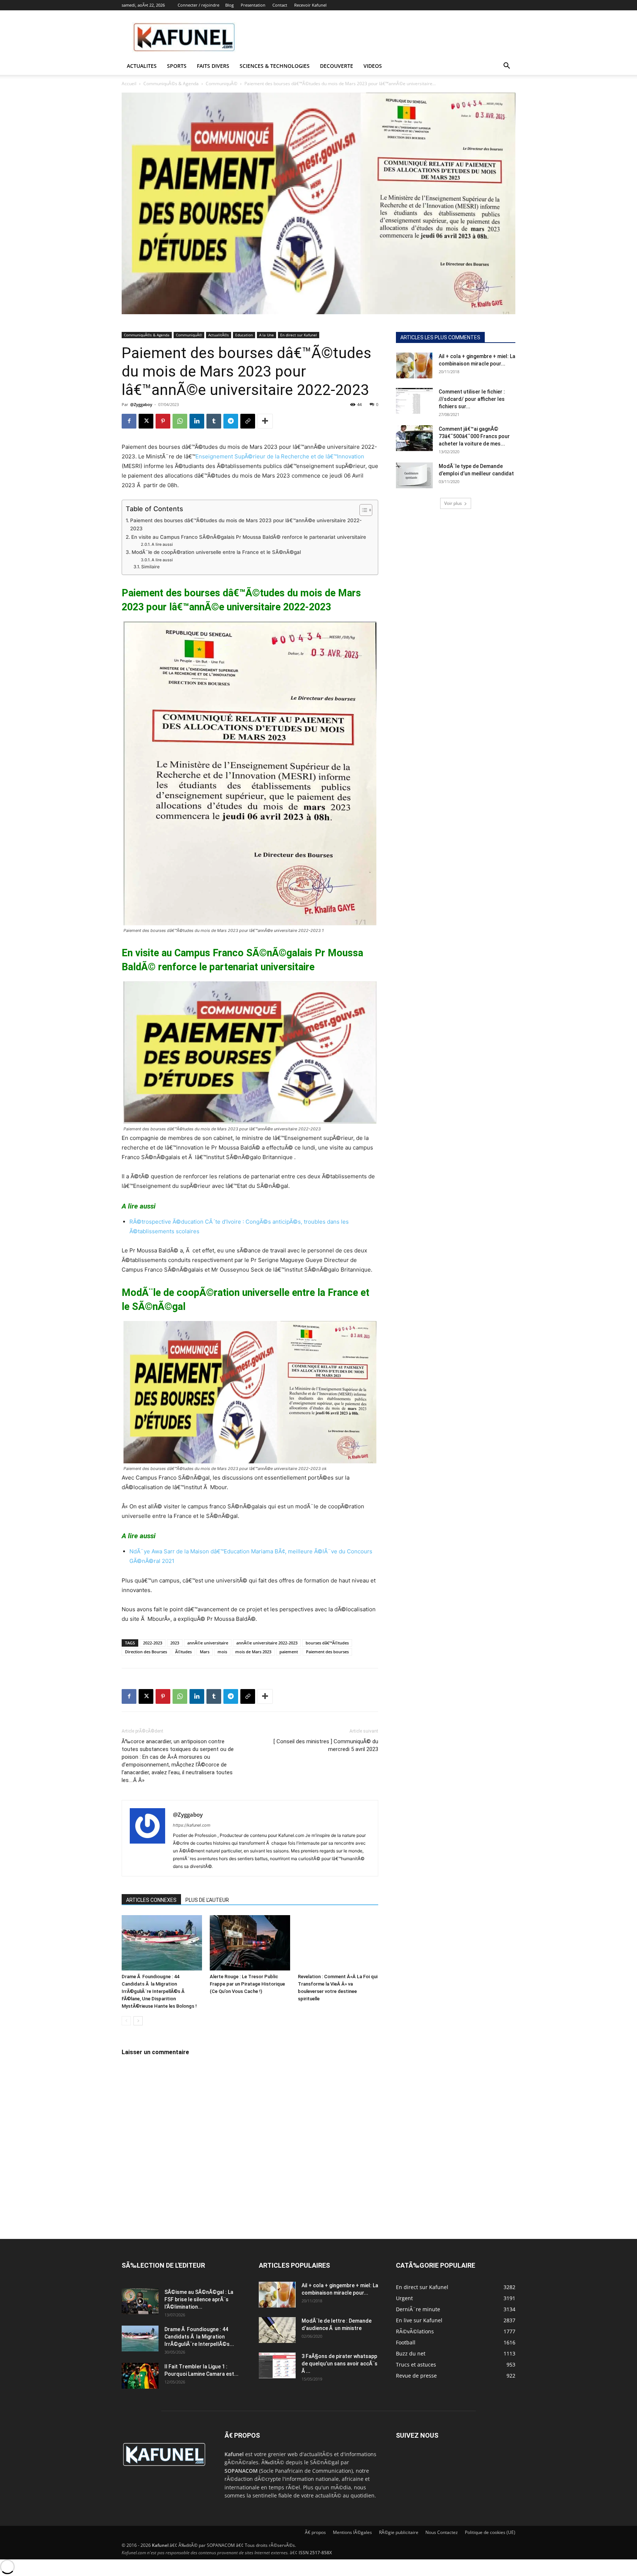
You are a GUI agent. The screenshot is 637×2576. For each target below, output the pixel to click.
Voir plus (453, 503)
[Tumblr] (214, 421)
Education (244, 335)
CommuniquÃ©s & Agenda (171, 84)
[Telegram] (231, 421)
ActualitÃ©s (219, 335)
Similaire (150, 567)
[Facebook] (129, 421)
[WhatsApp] (180, 421)
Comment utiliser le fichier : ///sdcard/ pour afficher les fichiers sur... (472, 399)
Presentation (253, 5)
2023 (175, 1643)
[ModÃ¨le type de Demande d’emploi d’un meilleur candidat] (414, 475)
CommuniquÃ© (222, 84)
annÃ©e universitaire (208, 1643)
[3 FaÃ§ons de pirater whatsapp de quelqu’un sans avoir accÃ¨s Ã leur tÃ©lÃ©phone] (277, 2365)
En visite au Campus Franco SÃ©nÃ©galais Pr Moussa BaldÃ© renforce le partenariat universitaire (249, 537)
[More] (265, 421)
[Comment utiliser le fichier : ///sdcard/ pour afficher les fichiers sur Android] (414, 401)
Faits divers (213, 66)
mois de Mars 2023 (253, 1652)
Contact (280, 5)
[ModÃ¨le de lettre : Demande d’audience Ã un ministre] (277, 2330)
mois (222, 1652)
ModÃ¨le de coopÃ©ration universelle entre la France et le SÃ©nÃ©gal (216, 552)
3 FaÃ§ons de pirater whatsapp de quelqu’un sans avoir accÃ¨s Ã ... (340, 2364)
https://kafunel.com (192, 1825)
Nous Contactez (442, 2532)
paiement (289, 1652)
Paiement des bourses (327, 1652)
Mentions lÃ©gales (352, 2532)
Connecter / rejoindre (199, 5)
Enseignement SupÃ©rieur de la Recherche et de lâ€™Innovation (280, 456)
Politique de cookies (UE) (490, 2532)
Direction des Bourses (146, 1652)
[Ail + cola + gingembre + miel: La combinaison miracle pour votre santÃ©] (414, 365)
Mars (205, 1652)
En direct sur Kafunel (299, 335)
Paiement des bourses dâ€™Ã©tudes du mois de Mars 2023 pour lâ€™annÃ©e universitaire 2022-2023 (246, 524)
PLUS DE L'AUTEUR (207, 1900)
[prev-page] (126, 2021)
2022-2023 (153, 1643)
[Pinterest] (163, 421)
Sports (177, 66)
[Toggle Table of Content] (362, 510)
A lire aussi (162, 544)
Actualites (142, 66)
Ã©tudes (183, 1652)
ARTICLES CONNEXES (151, 1900)
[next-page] (138, 2021)
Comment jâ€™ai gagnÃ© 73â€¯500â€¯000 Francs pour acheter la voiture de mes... (474, 436)
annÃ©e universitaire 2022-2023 (267, 1643)
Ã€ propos (315, 2532)
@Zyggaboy (141, 404)
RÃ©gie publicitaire (399, 2532)
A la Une (267, 335)
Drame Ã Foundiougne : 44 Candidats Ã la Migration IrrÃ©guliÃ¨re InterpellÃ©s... (199, 2337)
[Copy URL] (248, 421)
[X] (146, 421)
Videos (373, 66)
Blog (229, 5)
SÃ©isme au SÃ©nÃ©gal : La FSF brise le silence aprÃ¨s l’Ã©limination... (199, 2299)
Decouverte (337, 66)
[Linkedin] (197, 421)
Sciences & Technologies (275, 66)
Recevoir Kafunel (310, 5)
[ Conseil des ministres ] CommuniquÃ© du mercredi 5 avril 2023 (326, 1745)
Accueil (129, 84)
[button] (507, 67)
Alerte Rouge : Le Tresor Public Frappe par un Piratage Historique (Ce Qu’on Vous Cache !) (247, 1984)
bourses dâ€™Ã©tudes (327, 1643)
